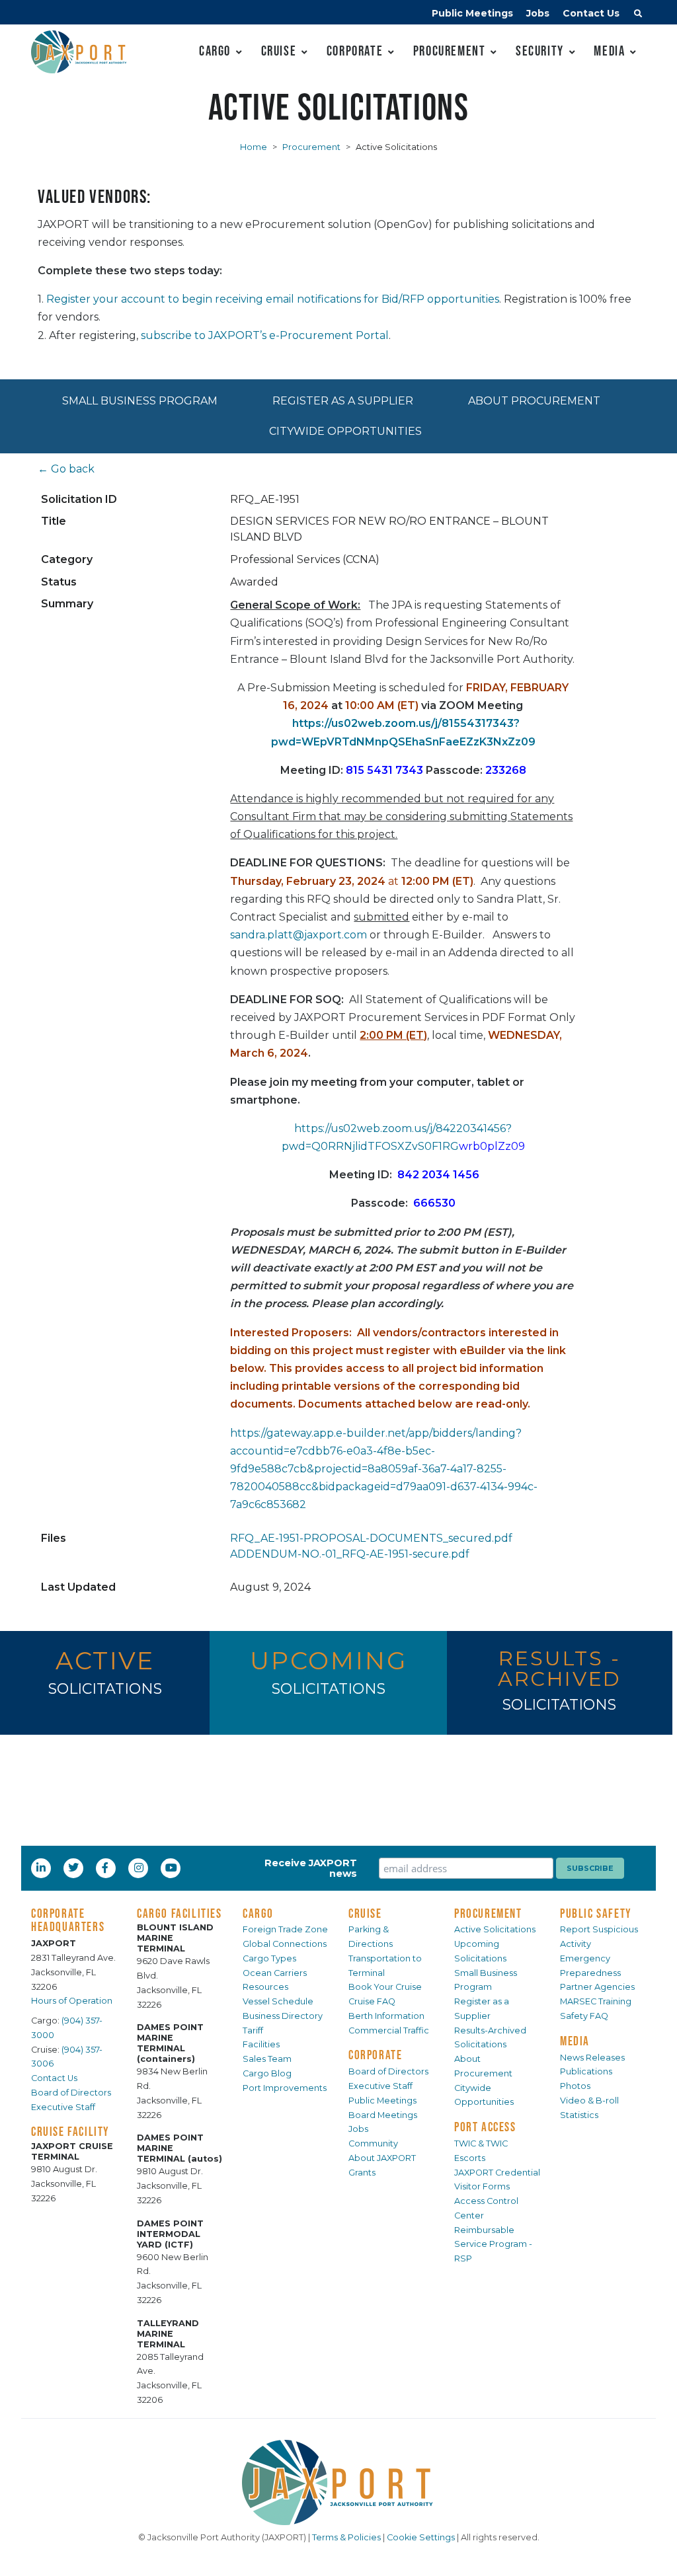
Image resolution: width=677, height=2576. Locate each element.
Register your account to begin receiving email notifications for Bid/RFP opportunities (273, 299)
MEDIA (575, 2041)
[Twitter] (75, 1868)
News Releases (592, 2058)
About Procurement (534, 401)
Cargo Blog (267, 2073)
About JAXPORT (382, 2158)
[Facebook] (105, 1868)
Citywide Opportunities (345, 431)
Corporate (355, 51)
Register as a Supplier (343, 401)
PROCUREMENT (488, 1913)
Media (609, 51)
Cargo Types (269, 1958)
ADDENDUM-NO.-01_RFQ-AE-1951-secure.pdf (350, 1554)
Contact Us (591, 13)
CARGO (258, 1913)
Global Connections (285, 1944)
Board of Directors (71, 2093)
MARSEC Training (596, 2001)
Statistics (579, 2115)
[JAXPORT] (338, 2482)
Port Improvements (285, 2088)
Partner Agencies (597, 1987)
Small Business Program (140, 401)
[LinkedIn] (42, 1868)
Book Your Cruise (385, 1987)
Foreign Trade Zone (285, 1929)
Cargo (215, 51)
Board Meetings (383, 2115)
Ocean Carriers (275, 1973)
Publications (586, 2071)
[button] (638, 15)
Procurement (450, 51)
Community (373, 2143)
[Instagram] (140, 1868)
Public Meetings (472, 13)
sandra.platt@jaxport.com (299, 935)
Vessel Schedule (278, 2001)
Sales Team (267, 2059)
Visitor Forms (482, 2186)
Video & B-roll (589, 2101)
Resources (265, 1987)
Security (540, 51)
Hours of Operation (72, 2001)
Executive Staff (63, 2107)
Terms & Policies (346, 2537)
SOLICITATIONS (105, 1689)
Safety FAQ (584, 2016)
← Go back (66, 469)
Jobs (538, 13)
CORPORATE (375, 2055)
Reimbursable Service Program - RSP (493, 2245)
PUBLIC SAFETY (596, 1913)
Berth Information (386, 2016)
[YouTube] (173, 1868)
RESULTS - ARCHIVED (560, 1668)
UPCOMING (328, 1660)
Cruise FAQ (372, 2001)
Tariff (253, 2030)
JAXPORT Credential (497, 2173)
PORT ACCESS (485, 2127)
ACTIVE (105, 1660)
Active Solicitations (495, 1929)
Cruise (279, 51)
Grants (362, 2173)
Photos (575, 2086)
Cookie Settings (421, 2537)
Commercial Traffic (389, 2030)
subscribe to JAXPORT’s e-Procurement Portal (265, 335)
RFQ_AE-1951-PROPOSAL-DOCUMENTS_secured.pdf (371, 1538)
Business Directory (283, 2016)
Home (254, 147)
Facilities (261, 2044)
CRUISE (365, 1913)
